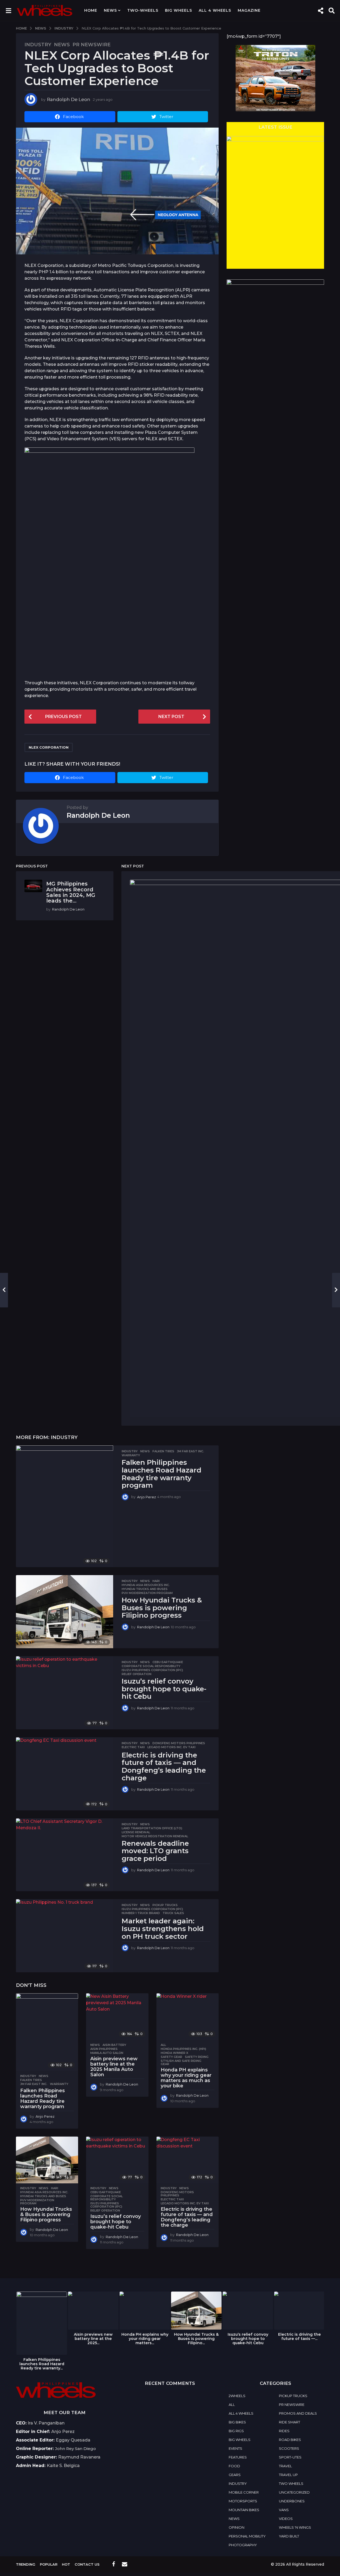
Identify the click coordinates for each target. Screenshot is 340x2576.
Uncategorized (294, 2492)
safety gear (171, 2057)
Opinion (237, 2527)
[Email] (125, 2564)
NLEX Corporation (49, 747)
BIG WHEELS (178, 10)
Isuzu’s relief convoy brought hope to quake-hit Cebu (164, 1689)
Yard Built (289, 2536)
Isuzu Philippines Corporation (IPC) (152, 1670)
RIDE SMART (290, 2422)
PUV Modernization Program (147, 1593)
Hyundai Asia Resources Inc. (146, 1585)
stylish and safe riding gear (181, 2062)
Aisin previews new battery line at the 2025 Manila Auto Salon (114, 2067)
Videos (286, 2519)
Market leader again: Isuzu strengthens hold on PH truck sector (163, 1929)
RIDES (284, 2431)
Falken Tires (163, 1451)
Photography (243, 2545)
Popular (49, 2564)
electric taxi (133, 1747)
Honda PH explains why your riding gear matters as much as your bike (186, 2078)
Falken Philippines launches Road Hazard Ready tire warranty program (161, 1474)
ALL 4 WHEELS (215, 10)
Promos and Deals (298, 2413)
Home (91, 10)
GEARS (235, 2475)
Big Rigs (236, 2431)
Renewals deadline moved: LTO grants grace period (155, 1851)
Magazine (249, 10)
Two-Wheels (143, 10)
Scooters (289, 2448)
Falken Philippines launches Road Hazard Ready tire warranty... (42, 2364)
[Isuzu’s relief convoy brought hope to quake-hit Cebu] (65, 1693)
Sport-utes (290, 2457)
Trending (26, 2564)
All (163, 2045)
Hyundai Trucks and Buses (145, 1589)
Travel (285, 2466)
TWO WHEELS (291, 2483)
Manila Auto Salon (107, 2053)
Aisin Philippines (104, 2049)
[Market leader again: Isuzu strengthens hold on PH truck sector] (65, 1936)
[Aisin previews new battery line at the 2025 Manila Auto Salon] (117, 2017)
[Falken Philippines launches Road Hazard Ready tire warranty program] (65, 1506)
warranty (131, 1455)
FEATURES (238, 2457)
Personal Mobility (247, 2536)
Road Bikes (290, 2440)
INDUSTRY (38, 45)
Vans (284, 2510)
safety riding (197, 2057)
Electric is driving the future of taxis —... (299, 2336)
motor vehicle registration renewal (155, 1836)
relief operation (137, 1674)
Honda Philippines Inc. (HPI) (183, 2049)
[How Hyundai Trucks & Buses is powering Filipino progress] (65, 1612)
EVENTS (235, 2448)
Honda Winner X (175, 2053)
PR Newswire (92, 45)
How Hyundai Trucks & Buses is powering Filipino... (196, 2339)
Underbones (292, 2501)
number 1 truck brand (141, 1913)
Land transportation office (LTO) (152, 1828)
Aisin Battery (114, 2045)
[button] (8, 10)
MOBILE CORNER (244, 2492)
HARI (156, 1581)
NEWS (62, 45)
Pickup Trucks (165, 1905)
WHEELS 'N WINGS (295, 2527)
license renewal (136, 1832)
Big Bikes (237, 2422)
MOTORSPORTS (243, 2501)
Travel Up (288, 2475)
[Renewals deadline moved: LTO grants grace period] (65, 1855)
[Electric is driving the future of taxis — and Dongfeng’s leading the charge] (65, 1774)
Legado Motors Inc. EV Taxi (171, 1747)
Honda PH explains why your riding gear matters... (145, 2339)
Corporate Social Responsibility (151, 1666)
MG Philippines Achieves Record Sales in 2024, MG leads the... (71, 892)
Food (234, 2466)
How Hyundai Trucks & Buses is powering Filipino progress (162, 1608)
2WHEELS (237, 2396)
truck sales (173, 1913)
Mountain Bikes (244, 2510)
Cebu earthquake (168, 1662)
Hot (66, 2564)
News (110, 10)
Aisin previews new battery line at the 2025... (93, 2339)
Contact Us (87, 2564)
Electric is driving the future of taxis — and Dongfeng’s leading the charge (164, 1767)
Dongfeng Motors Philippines (179, 1743)
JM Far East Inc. (190, 1451)
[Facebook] (114, 2564)
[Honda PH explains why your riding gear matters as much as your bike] (188, 2017)
